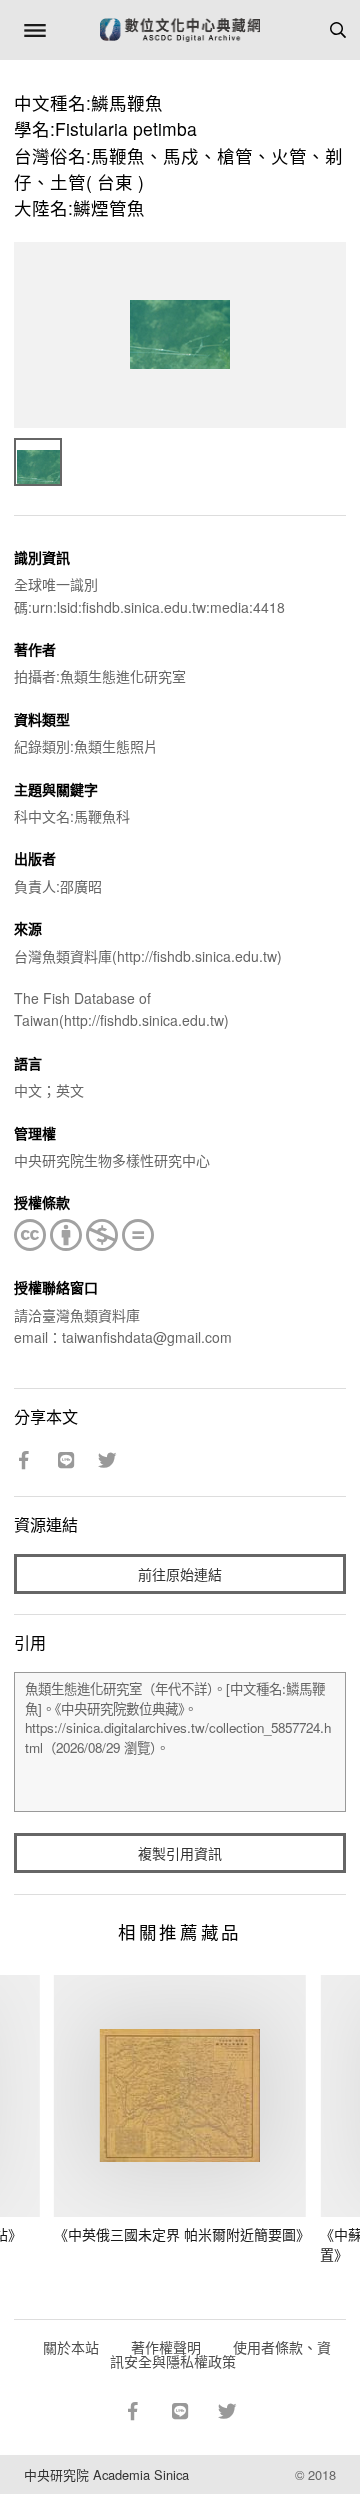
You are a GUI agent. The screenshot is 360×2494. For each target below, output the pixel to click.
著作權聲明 (166, 2347)
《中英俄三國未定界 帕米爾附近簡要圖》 (182, 2234)
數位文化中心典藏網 (180, 30)
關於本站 (71, 2347)
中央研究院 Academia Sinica (106, 2474)
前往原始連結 (180, 1574)
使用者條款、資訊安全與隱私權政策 (220, 2354)
